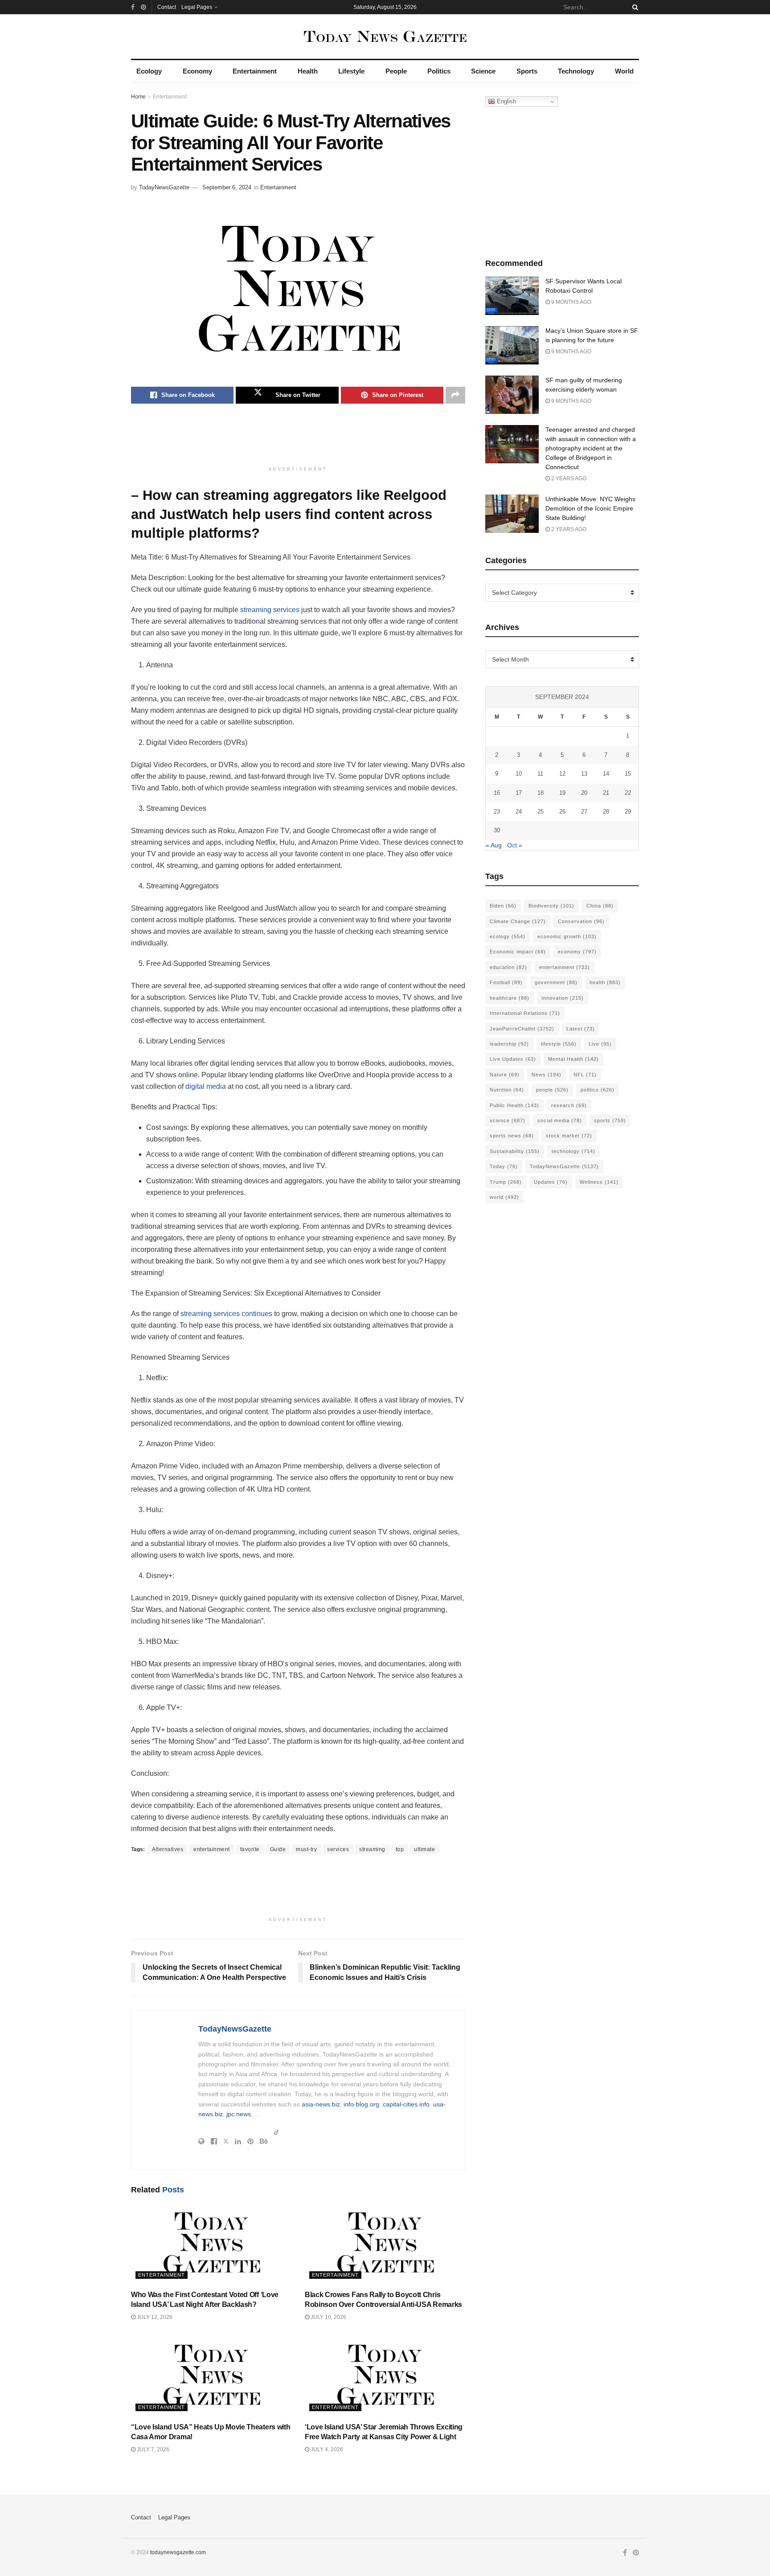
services (338, 1849)
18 (541, 793)
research (569, 1105)
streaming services (270, 610)
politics (598, 1090)
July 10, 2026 (328, 2317)
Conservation (581, 921)
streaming (372, 1849)
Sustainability (515, 1151)
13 (584, 774)
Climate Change (518, 921)
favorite (250, 1849)
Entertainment (255, 71)
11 (540, 774)
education (508, 967)
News (547, 1075)
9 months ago (571, 302)
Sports (527, 71)
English (506, 101)
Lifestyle (351, 71)
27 (584, 812)
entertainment (212, 1849)
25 (541, 812)
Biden (503, 906)
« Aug (494, 845)
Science (483, 71)
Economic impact (518, 952)
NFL (585, 1075)
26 (562, 812)
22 (628, 793)
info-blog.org (361, 2104)
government (556, 982)
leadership (509, 1044)
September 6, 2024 (227, 187)
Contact (167, 7)
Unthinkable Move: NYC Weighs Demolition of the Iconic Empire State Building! (590, 508)
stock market (569, 1136)
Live (600, 1044)
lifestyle (559, 1044)
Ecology (149, 71)
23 (497, 812)
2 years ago (568, 478)
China (600, 906)
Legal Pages (197, 7)
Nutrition (507, 1090)
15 (628, 774)
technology (573, 1151)
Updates (551, 1182)
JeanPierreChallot (522, 1029)
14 (606, 774)
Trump (506, 1182)
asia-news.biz (321, 2104)
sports (610, 1120)
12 (562, 774)
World (624, 71)
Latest (581, 1029)
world (504, 1197)
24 (519, 812)
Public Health (514, 1105)
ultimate (424, 1849)
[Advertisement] (298, 439)
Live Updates (513, 1059)
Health (308, 71)
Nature (505, 1075)
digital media (206, 1086)
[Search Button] (634, 7)
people (552, 1090)
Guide (278, 1849)
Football (506, 982)
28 (606, 812)
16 (497, 793)
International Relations (525, 1013)
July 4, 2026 (326, 2449)
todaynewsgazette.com (178, 2552)
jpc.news (239, 2114)
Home (138, 97)
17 (519, 793)
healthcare (510, 998)
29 (628, 812)
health (605, 982)
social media (560, 1120)
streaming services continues (226, 1314)
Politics (439, 71)
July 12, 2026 (154, 2317)
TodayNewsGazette (164, 187)
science (508, 1120)
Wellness (599, 1182)
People (396, 71)
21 (606, 793)
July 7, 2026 (152, 2449)
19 (562, 793)
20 (584, 793)
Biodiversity (551, 906)
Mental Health (573, 1059)
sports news (512, 1136)
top (400, 1849)
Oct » (515, 845)
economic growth (567, 936)
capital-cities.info (406, 2104)
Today (504, 1166)
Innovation (563, 998)
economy (577, 952)
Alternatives (168, 1849)
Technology (576, 71)
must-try (306, 1849)
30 (497, 830)
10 (519, 774)
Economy (197, 71)
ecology (508, 936)
